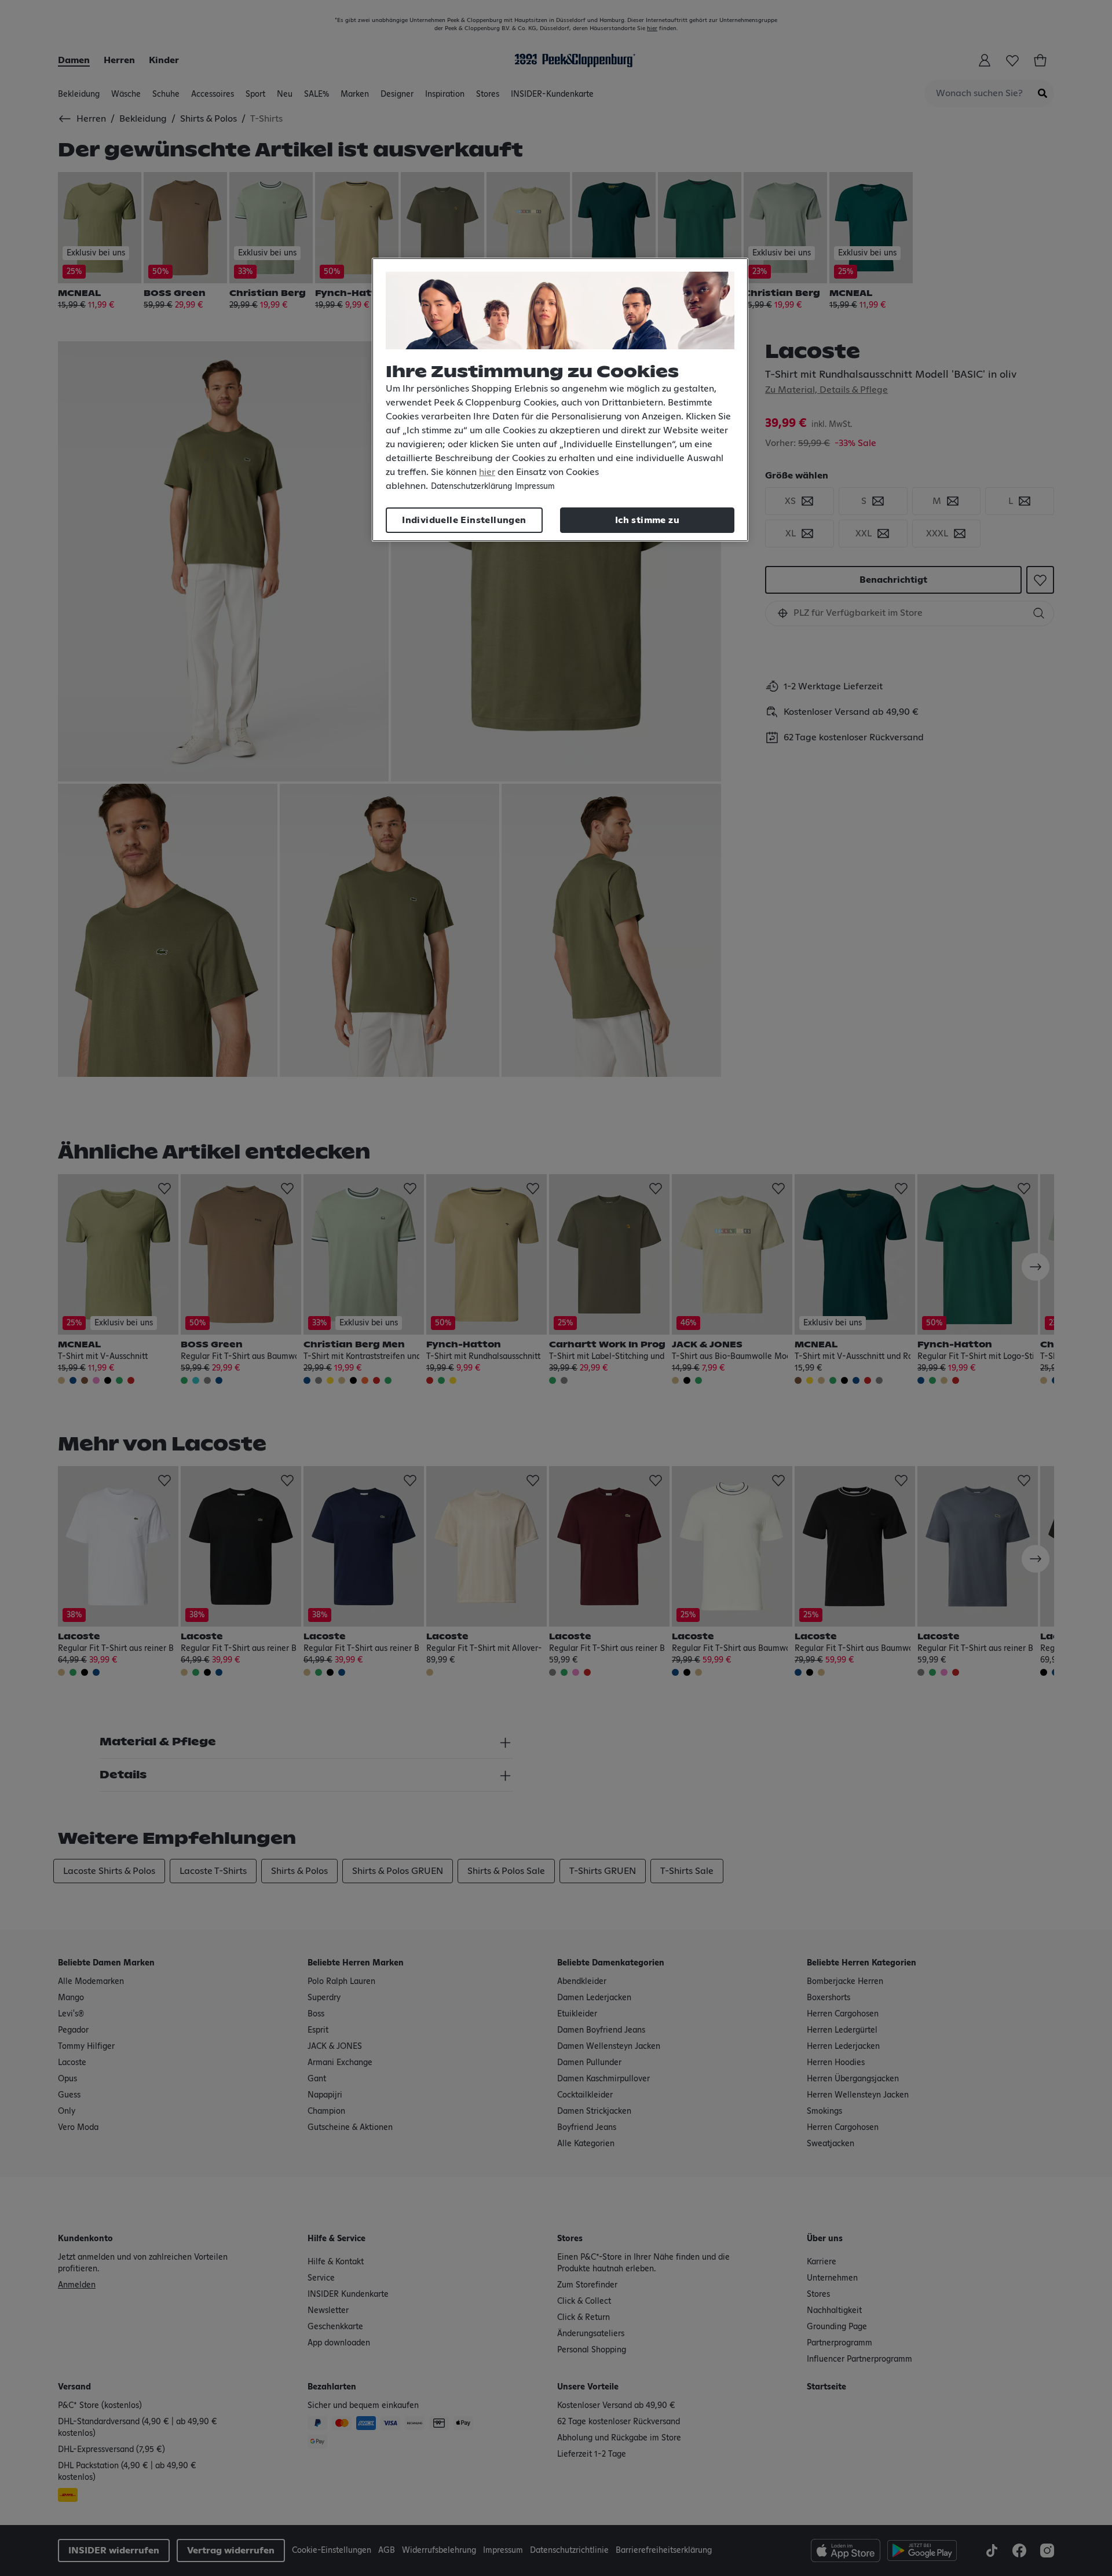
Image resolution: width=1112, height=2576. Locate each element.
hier (487, 472)
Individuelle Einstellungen (464, 520)
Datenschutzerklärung (471, 487)
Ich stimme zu (647, 520)
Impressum (535, 487)
